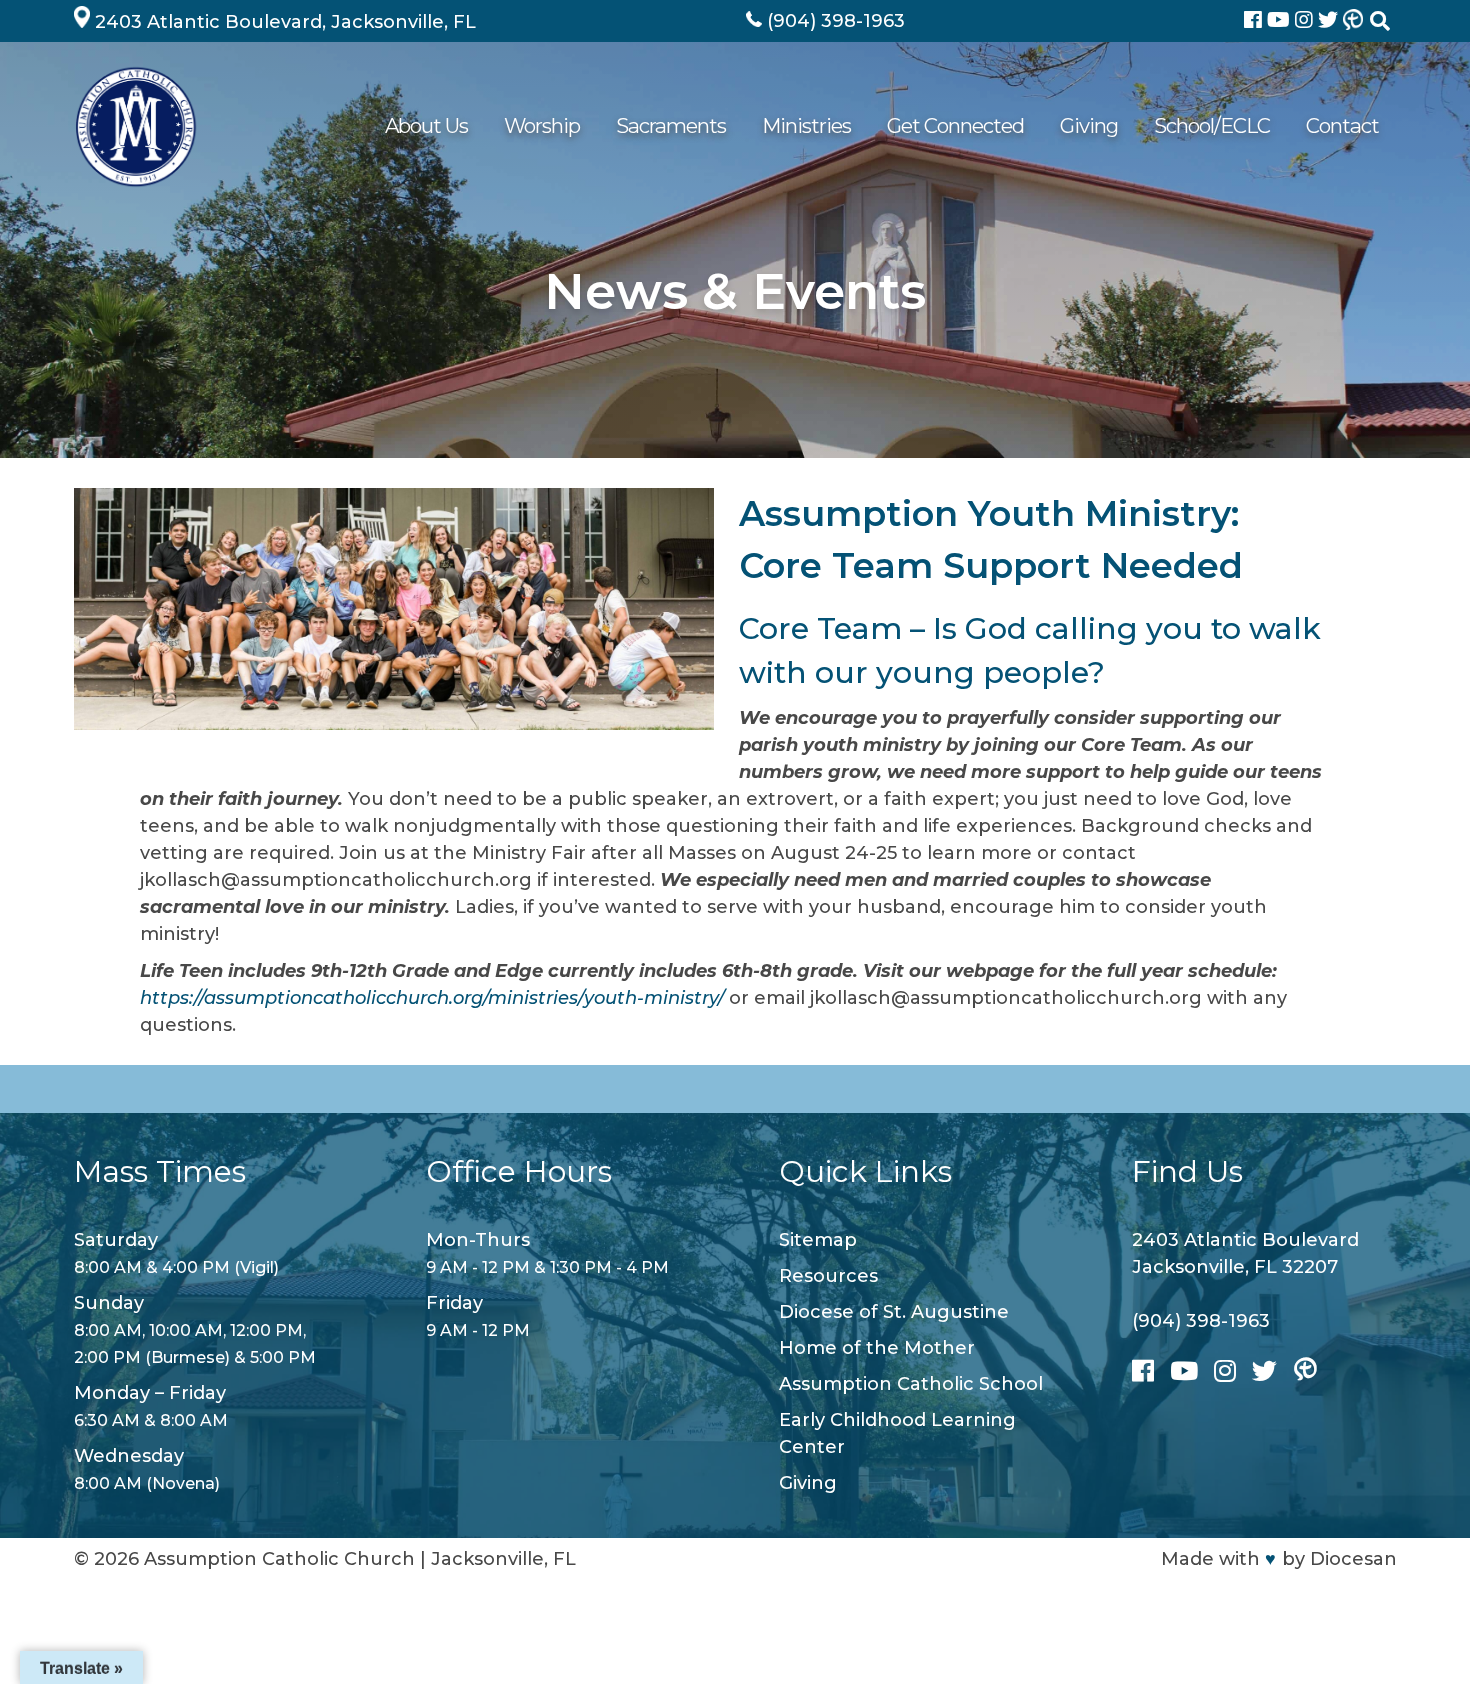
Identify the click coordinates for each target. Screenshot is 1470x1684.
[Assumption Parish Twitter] (1330, 21)
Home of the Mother (877, 1348)
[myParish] (1353, 21)
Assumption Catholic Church (279, 1559)
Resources (828, 1276)
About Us (426, 125)
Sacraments (671, 125)
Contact (1342, 125)
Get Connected (955, 125)
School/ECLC (1212, 125)
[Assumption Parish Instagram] (1306, 21)
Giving (1089, 125)
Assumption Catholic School (911, 1384)
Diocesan (1353, 1559)
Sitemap (818, 1240)
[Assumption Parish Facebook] (1255, 21)
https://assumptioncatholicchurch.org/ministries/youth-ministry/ (434, 998)
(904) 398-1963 (1201, 1321)
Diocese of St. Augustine (894, 1312)
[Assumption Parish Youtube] (1281, 21)
